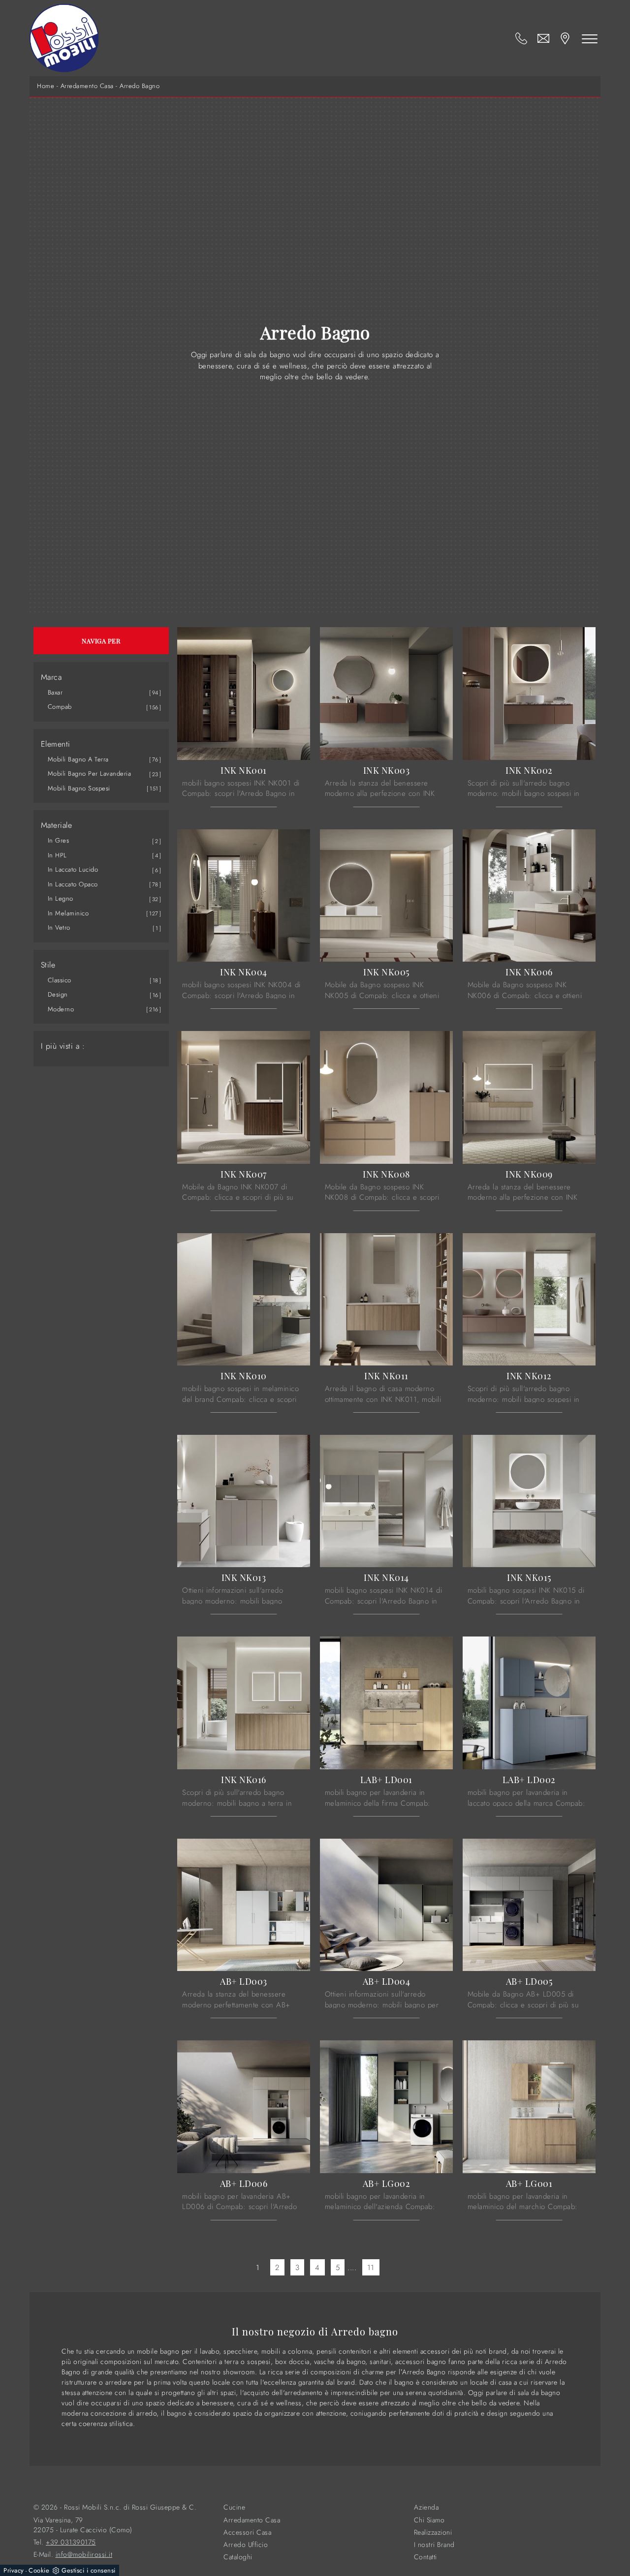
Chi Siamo (429, 2520)
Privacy (14, 2570)
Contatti (425, 2557)
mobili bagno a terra (78, 759)
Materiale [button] (57, 825)
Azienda (426, 2507)
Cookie (39, 2570)
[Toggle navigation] (590, 38)
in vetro (59, 927)
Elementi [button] (56, 744)
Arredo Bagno (140, 86)
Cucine (234, 2507)
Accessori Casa (247, 2532)
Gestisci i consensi (89, 2570)
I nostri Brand (434, 2545)
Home (46, 86)
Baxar (55, 692)
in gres (59, 840)
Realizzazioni (433, 2532)
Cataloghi (238, 2557)
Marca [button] (51, 677)
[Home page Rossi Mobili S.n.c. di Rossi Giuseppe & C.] (64, 38)
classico (60, 980)
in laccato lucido (73, 869)
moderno (61, 1009)
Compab (60, 707)
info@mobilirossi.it (84, 2555)
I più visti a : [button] (63, 1046)
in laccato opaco (73, 884)
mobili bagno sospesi (79, 788)
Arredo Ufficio (246, 2545)
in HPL (57, 855)
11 (371, 2267)
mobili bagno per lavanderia (90, 773)
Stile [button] (48, 965)
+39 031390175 (71, 2542)
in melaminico (68, 913)
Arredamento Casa (87, 86)
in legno (61, 898)
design (58, 994)
